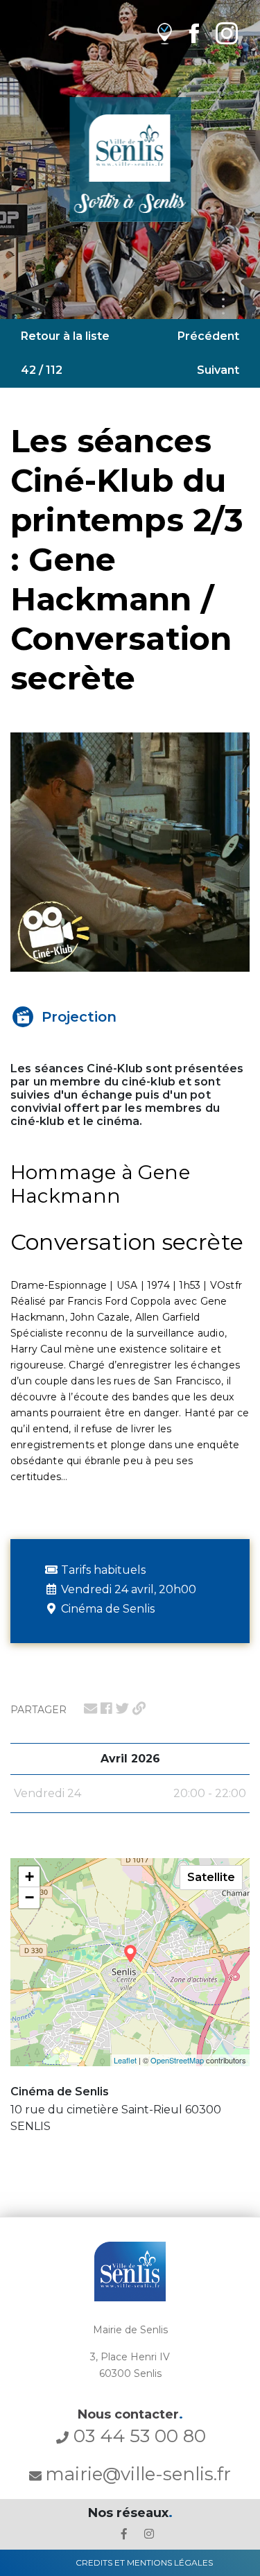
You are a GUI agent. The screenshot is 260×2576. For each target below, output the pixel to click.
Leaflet (125, 2060)
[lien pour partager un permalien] (139, 1708)
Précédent (208, 336)
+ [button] (29, 1877)
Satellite (211, 1877)
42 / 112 (42, 370)
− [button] (29, 1897)
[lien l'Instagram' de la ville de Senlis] (149, 2534)
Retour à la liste (65, 336)
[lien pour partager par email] (90, 1708)
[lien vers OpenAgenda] (165, 33)
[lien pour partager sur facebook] (106, 1708)
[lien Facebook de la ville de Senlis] (194, 33)
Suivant (218, 370)
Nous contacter (130, 2414)
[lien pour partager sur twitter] (122, 1708)
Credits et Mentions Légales (144, 2562)
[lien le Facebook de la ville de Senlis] (124, 2534)
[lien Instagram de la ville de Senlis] (227, 33)
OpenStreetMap (177, 2060)
